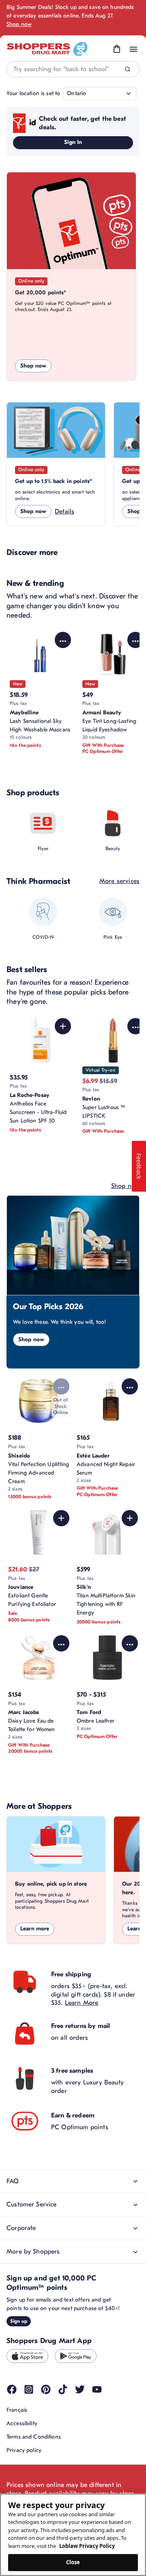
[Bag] (117, 49)
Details (64, 511)
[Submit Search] (128, 69)
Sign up (19, 2321)
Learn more (35, 1929)
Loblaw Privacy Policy (87, 2546)
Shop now (19, 24)
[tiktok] (63, 2389)
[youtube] (97, 2389)
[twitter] (80, 2389)
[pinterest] (46, 2389)
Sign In (73, 142)
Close (73, 2562)
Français (17, 2410)
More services (119, 881)
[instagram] (29, 2389)
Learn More (82, 2003)
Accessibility (22, 2423)
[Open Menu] (133, 49)
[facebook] (12, 2389)
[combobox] (73, 69)
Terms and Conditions (34, 2437)
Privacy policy (24, 2450)
